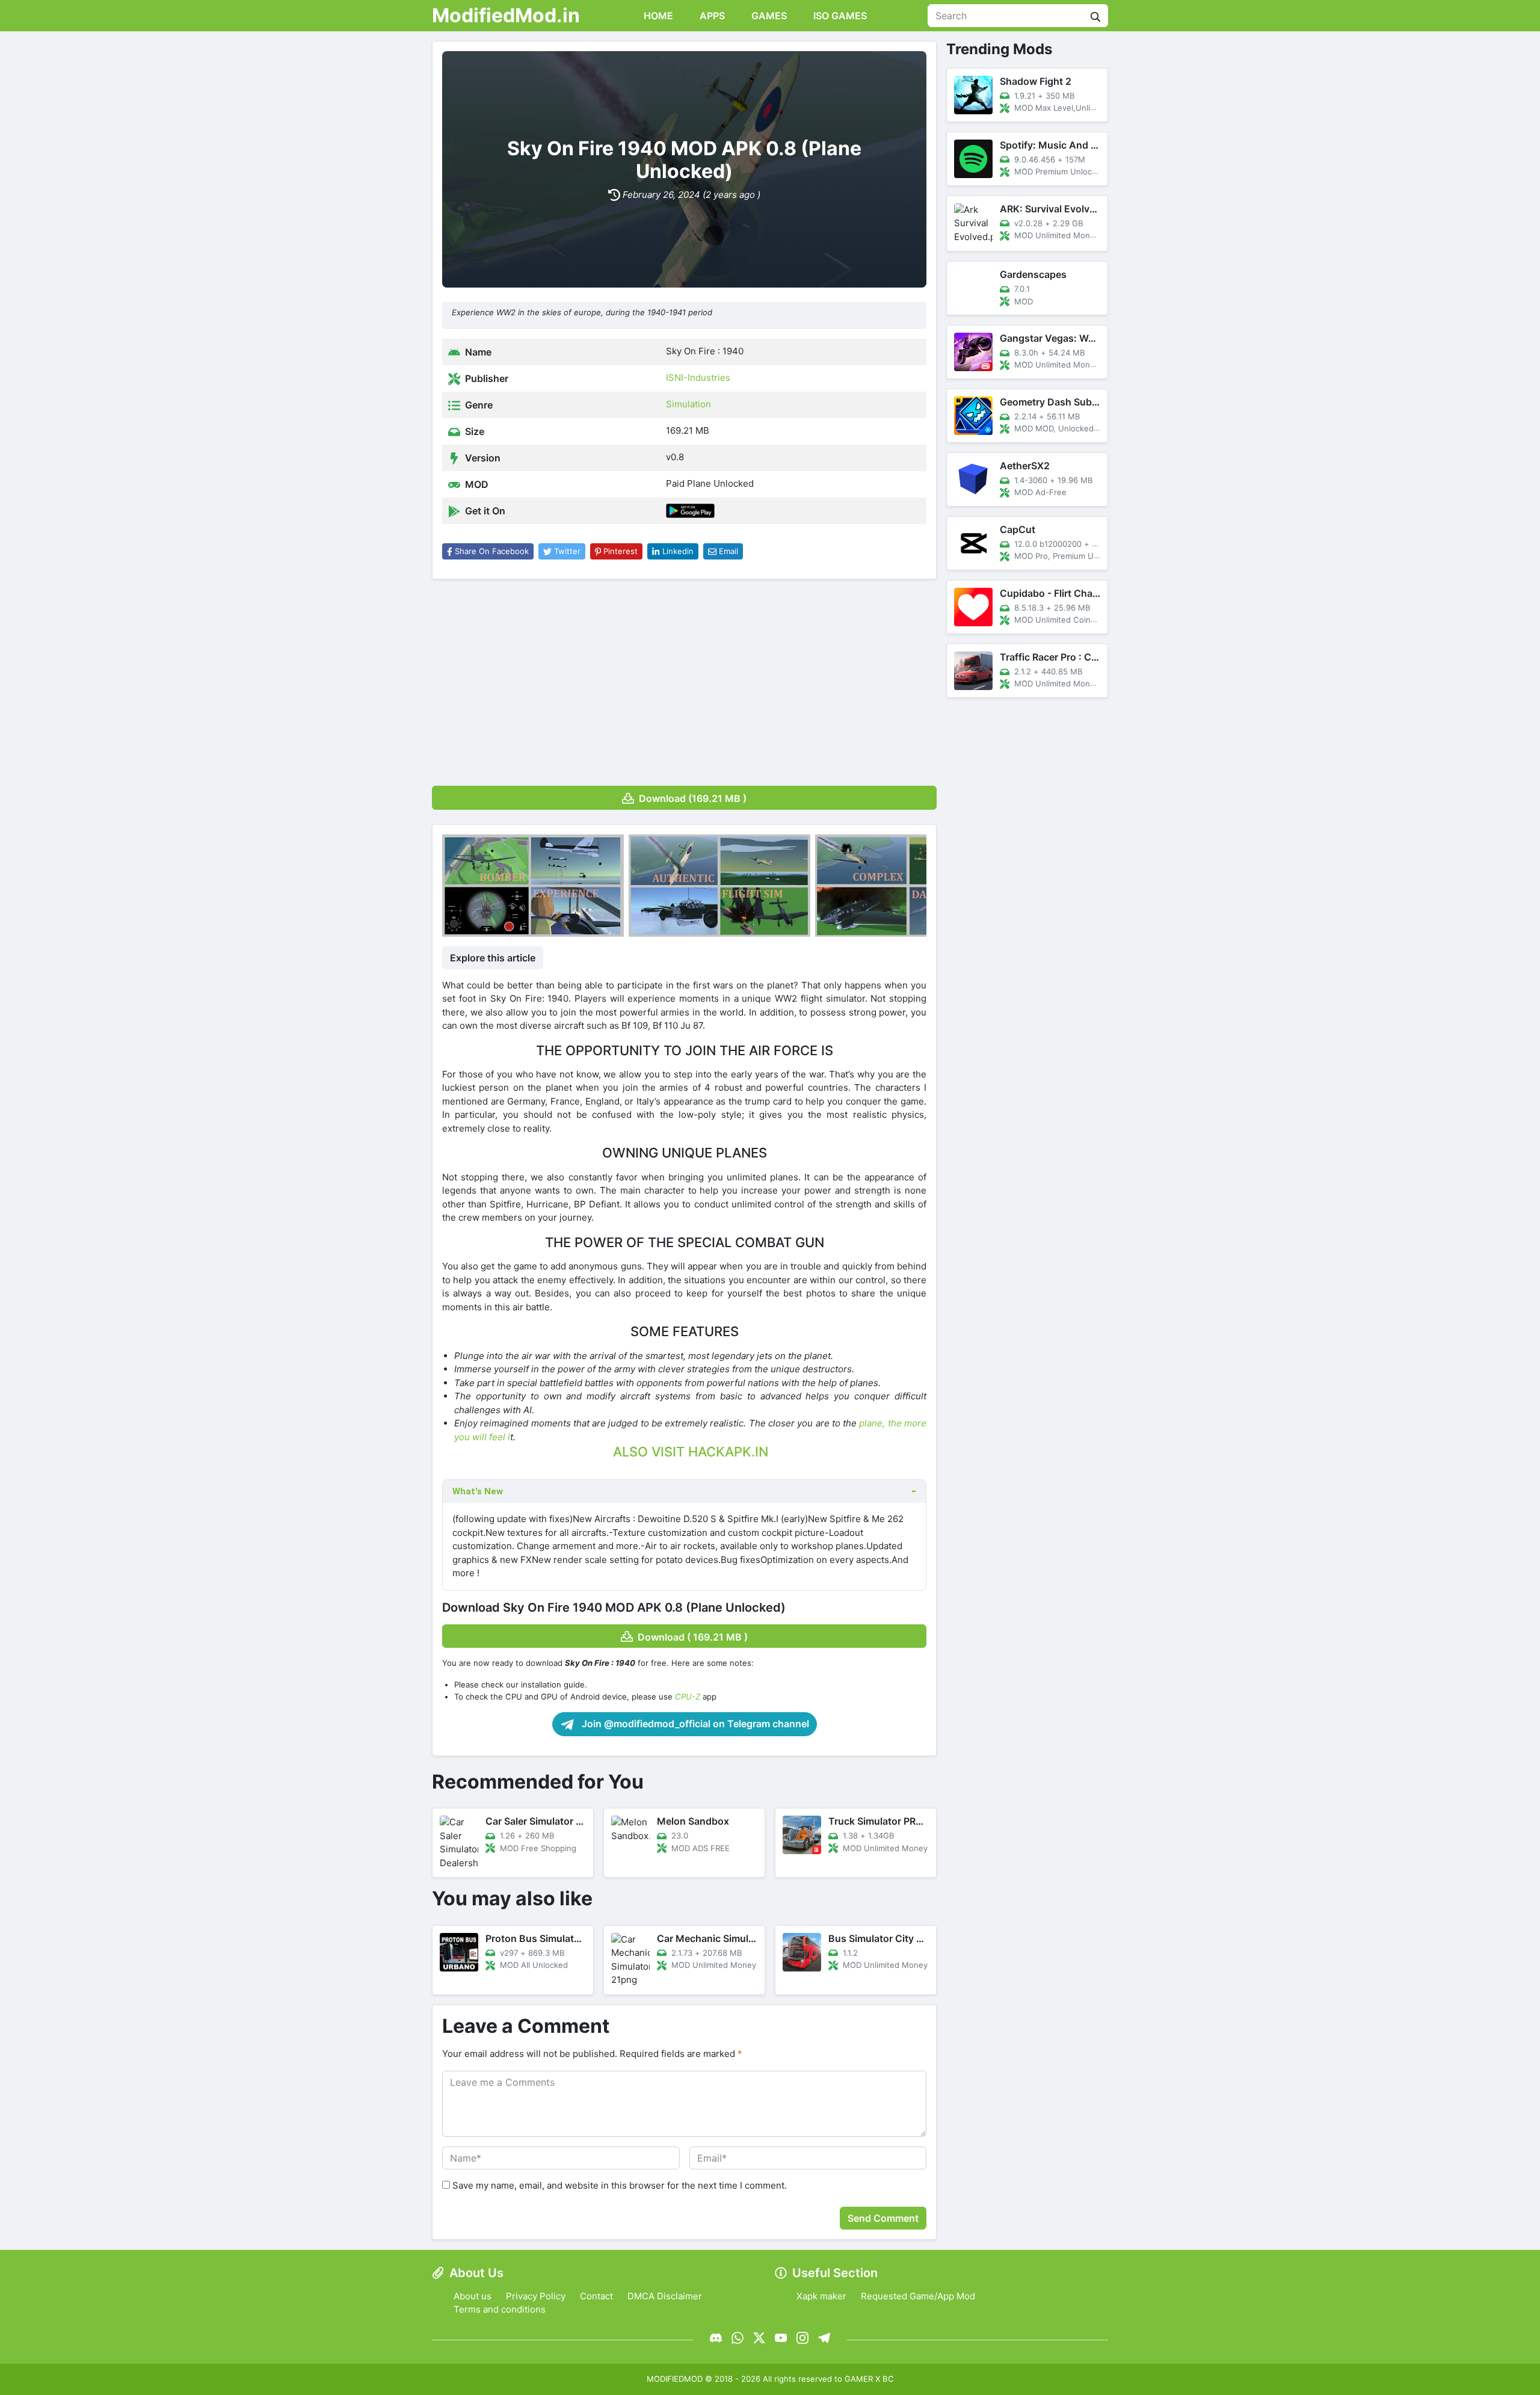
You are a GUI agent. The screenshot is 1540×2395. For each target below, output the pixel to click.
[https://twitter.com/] (759, 2338)
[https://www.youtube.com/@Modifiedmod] (781, 2338)
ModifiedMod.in (506, 15)
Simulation (688, 404)
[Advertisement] (684, 678)
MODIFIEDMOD (675, 2379)
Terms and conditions (500, 2309)
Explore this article (493, 958)
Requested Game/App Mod (918, 2296)
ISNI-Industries (698, 378)
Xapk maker (821, 2296)
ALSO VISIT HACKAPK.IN (691, 1452)
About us (473, 2296)
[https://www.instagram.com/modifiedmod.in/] (802, 2338)
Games (768, 16)
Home (657, 16)
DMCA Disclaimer (665, 2296)
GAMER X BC (869, 2379)
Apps (711, 16)
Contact (596, 2296)
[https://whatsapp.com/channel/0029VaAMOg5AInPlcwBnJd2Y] (738, 2338)
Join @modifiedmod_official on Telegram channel (694, 1724)
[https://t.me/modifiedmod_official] (824, 2338)
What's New (478, 1491)
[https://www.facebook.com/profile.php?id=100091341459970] (716, 2338)
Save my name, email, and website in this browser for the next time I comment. (620, 2185)
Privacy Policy (536, 2296)
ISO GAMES (839, 16)
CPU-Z (688, 1697)
